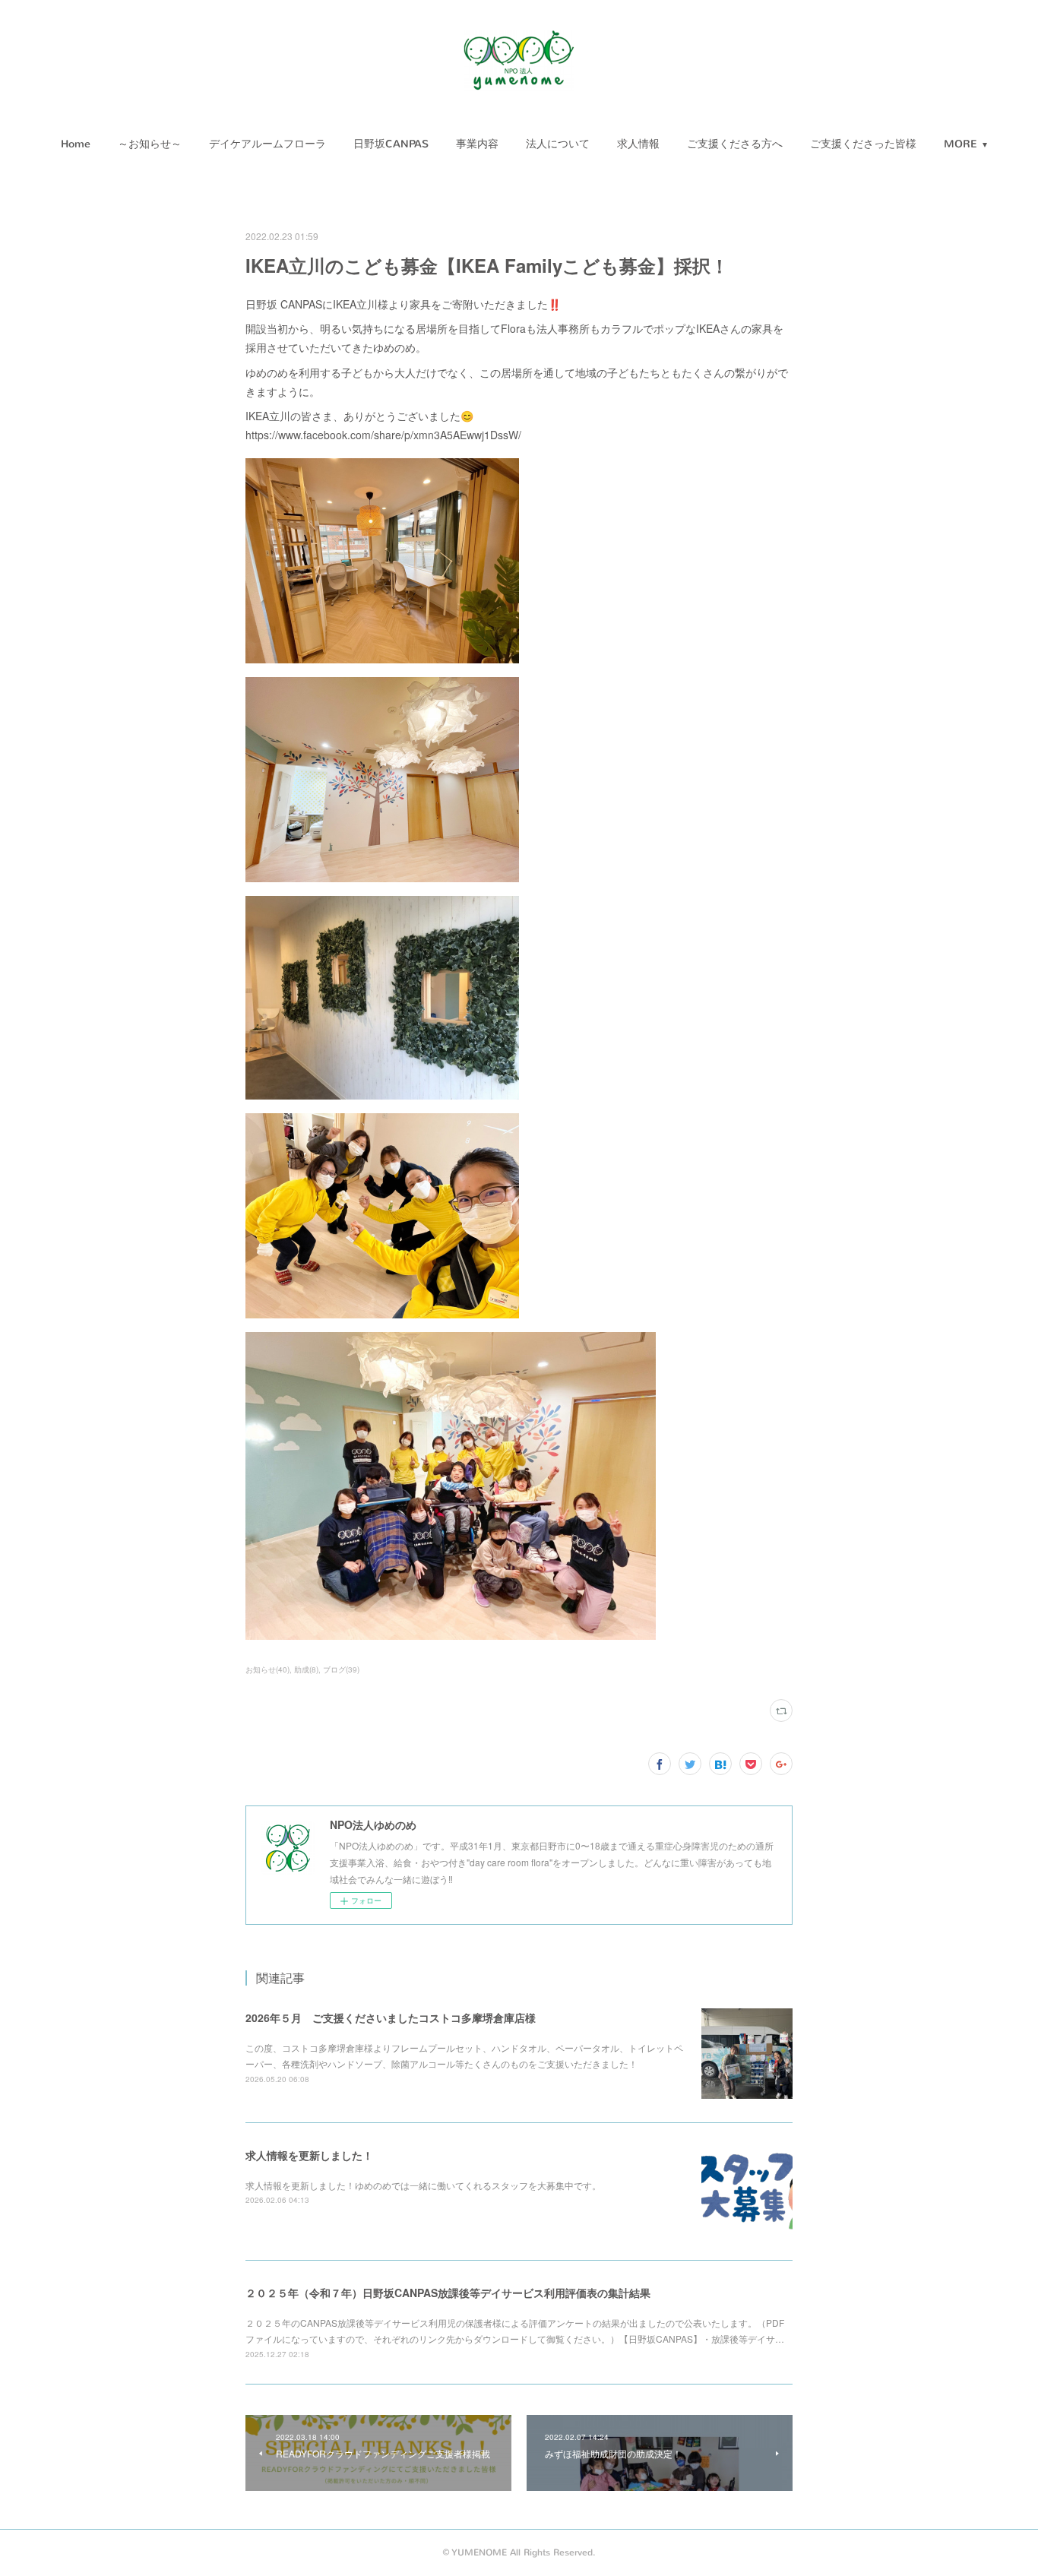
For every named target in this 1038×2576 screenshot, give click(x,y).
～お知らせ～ (150, 144)
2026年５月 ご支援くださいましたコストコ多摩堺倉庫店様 (391, 2017)
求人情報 (638, 144)
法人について (558, 144)
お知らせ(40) (267, 1669)
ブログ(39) (341, 1669)
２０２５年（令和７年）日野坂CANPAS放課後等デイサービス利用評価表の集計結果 (448, 2293)
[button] (76, 144)
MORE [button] (960, 144)
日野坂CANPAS (391, 144)
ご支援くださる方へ (735, 144)
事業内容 (477, 144)
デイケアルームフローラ (267, 144)
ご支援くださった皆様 (863, 144)
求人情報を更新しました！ (309, 2155)
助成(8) (306, 1669)
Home (76, 144)
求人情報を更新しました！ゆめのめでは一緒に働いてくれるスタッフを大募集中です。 (423, 2185)
